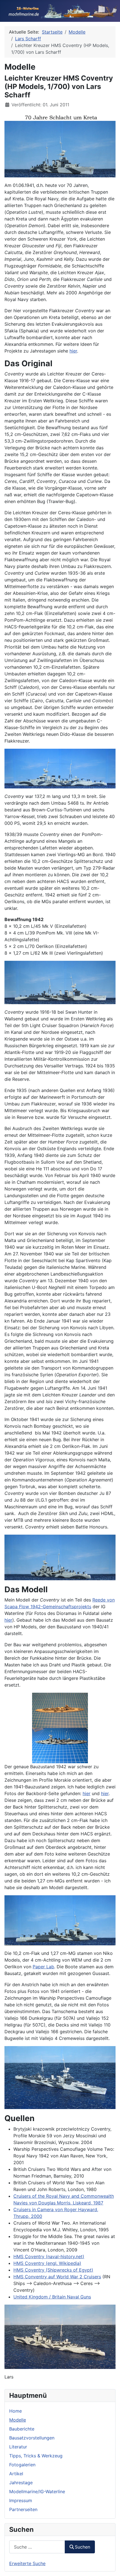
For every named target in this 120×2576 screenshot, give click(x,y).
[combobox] (37, 2547)
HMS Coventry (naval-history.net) (49, 2256)
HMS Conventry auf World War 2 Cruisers (57, 2277)
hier (73, 351)
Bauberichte (22, 2429)
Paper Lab (43, 1967)
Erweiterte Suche (27, 2563)
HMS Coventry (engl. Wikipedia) (47, 2263)
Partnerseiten (23, 2509)
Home (15, 2411)
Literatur (18, 2447)
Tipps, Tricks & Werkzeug (36, 2456)
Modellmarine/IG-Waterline (37, 2492)
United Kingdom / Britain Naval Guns (52, 2297)
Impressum (21, 2500)
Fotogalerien (22, 2465)
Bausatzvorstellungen (32, 2438)
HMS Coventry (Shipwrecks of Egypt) (53, 2270)
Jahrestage (21, 2483)
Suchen (82, 2547)
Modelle (18, 2420)
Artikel (16, 2474)
